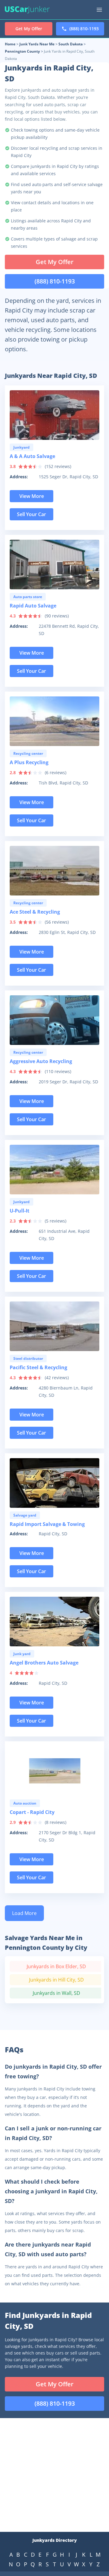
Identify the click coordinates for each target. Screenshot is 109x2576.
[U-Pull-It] (54, 1170)
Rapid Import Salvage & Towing (47, 1524)
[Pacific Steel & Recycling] (54, 1326)
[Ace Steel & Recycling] (54, 871)
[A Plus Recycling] (54, 721)
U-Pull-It (20, 1211)
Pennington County (22, 51)
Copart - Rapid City (32, 1812)
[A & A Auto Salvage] (54, 415)
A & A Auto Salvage (32, 456)
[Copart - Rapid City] (54, 1771)
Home (10, 44)
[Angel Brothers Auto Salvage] (54, 1622)
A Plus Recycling (29, 762)
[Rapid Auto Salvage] (54, 565)
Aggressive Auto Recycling (41, 1061)
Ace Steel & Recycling (35, 912)
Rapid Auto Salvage (33, 606)
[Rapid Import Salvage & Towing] (54, 1483)
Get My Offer (55, 262)
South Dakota (71, 44)
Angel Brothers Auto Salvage (44, 1663)
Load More (24, 1913)
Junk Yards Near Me (37, 44)
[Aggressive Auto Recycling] (54, 1020)
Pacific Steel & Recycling (38, 1367)
